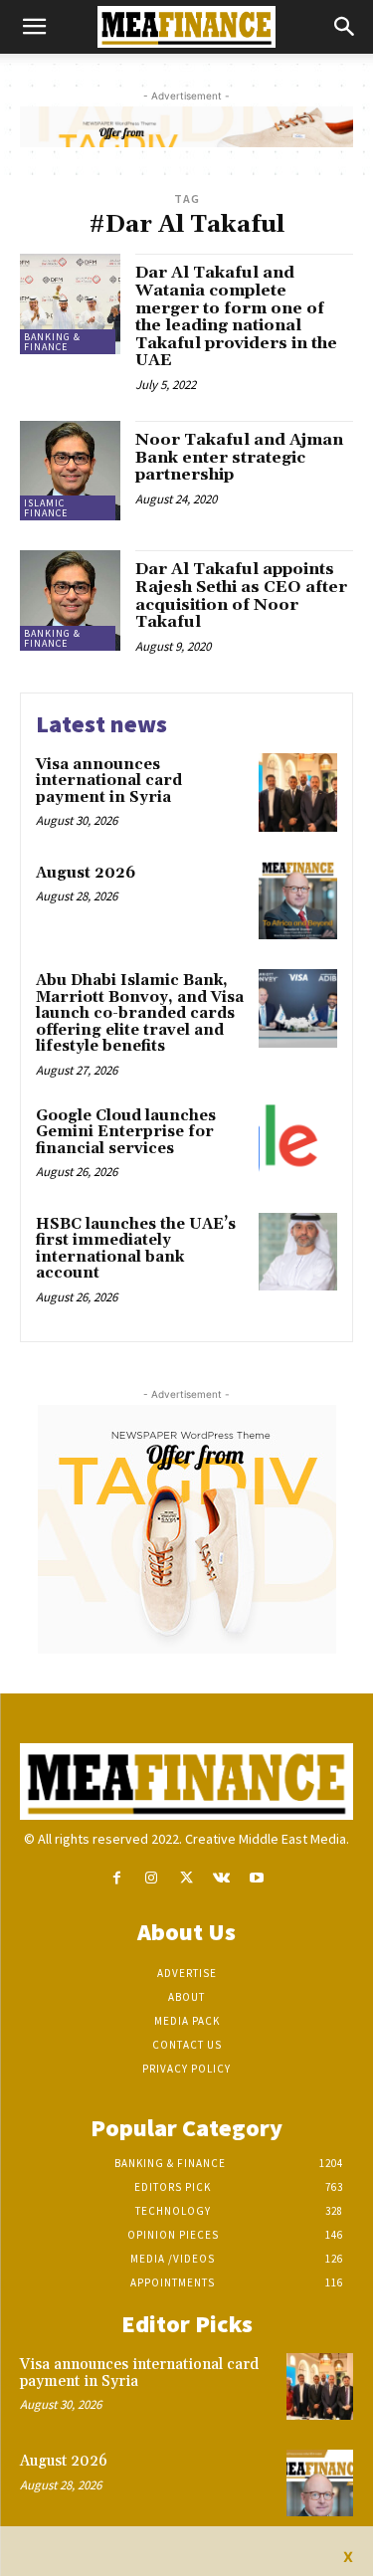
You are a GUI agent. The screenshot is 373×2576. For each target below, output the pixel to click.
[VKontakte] (221, 1878)
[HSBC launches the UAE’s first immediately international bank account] (298, 1252)
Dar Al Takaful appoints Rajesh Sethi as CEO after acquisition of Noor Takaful (241, 595)
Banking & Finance (52, 342)
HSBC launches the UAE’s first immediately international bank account (136, 1249)
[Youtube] (256, 1878)
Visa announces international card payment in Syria (109, 781)
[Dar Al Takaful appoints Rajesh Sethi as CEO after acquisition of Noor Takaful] (70, 600)
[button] (34, 27)
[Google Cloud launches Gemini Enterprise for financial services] (298, 1144)
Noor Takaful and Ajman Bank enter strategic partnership (239, 457)
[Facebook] (117, 1878)
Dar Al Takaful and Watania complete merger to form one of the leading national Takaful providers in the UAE (236, 316)
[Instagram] (152, 1878)
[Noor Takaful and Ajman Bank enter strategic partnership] (70, 471)
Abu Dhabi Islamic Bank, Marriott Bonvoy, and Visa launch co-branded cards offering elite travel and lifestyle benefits (140, 1013)
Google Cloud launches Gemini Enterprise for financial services (126, 1132)
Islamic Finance (46, 508)
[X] (186, 1878)
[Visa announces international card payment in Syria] (298, 793)
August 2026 (86, 873)
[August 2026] (298, 901)
